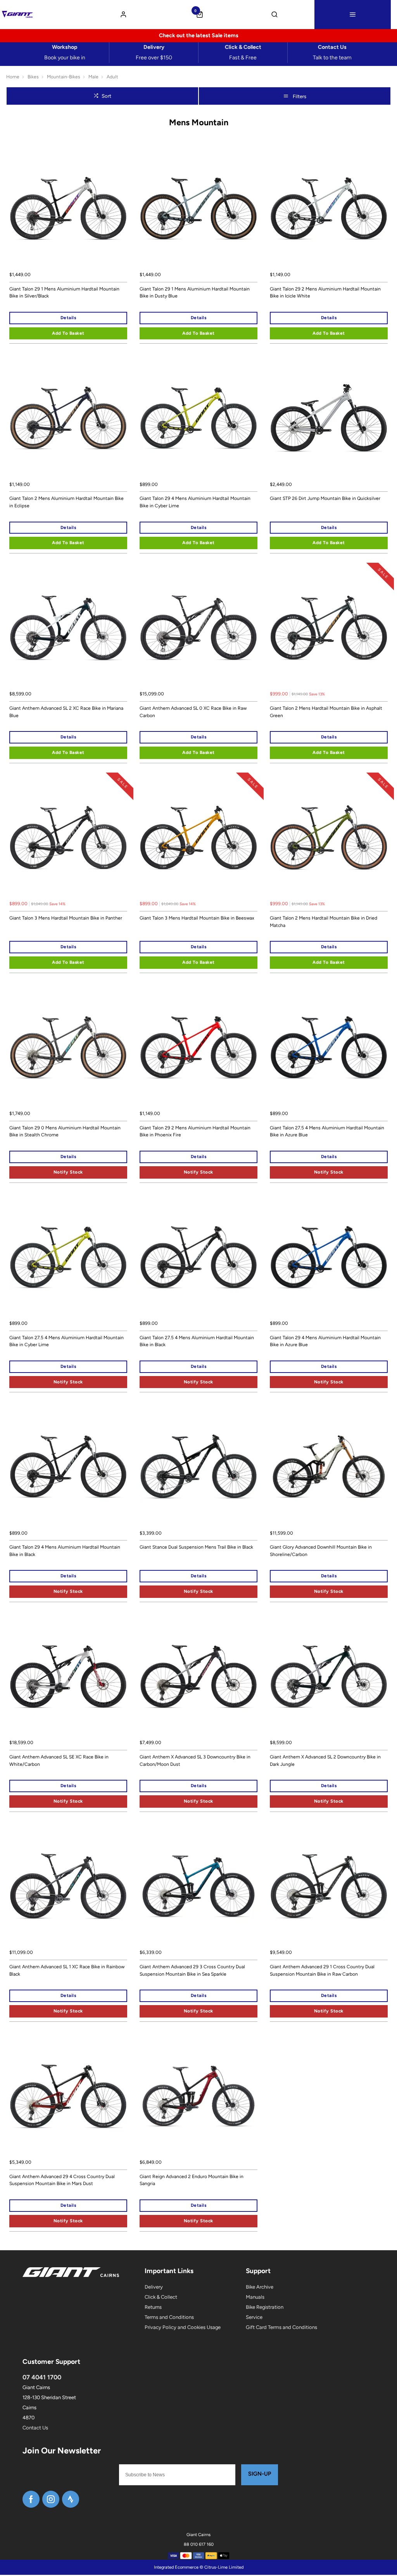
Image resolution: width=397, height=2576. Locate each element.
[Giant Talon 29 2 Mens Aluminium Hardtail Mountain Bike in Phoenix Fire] (198, 1048)
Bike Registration (265, 2307)
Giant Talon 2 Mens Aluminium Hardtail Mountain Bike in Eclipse (66, 502)
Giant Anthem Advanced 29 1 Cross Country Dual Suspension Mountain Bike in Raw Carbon (322, 1970)
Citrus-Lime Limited (224, 2567)
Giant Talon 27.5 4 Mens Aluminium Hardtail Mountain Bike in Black (197, 1341)
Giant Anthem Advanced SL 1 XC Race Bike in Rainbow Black (67, 1970)
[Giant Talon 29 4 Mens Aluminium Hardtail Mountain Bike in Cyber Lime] (198, 418)
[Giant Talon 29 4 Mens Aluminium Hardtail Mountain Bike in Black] (68, 1467)
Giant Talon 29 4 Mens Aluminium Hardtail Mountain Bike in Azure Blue (325, 1341)
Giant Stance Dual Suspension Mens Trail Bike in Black (196, 1547)
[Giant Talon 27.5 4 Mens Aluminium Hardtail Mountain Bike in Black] (198, 1257)
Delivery (154, 2287)
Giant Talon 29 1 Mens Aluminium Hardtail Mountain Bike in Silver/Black (64, 293)
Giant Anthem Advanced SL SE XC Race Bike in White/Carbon (59, 1761)
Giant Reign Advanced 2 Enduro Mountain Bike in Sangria (192, 2180)
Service (254, 2317)
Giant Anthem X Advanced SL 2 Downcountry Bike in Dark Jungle (325, 1761)
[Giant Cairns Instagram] (51, 2499)
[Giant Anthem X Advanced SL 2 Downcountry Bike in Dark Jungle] (329, 1677)
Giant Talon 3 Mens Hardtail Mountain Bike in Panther (66, 918)
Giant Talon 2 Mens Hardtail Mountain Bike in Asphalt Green (326, 712)
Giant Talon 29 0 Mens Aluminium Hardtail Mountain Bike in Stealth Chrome (65, 1132)
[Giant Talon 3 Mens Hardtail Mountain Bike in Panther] (68, 838)
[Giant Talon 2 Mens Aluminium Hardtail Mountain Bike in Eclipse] (68, 418)
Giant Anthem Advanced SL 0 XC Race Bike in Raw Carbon (193, 712)
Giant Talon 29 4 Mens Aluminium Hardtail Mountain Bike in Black (65, 1551)
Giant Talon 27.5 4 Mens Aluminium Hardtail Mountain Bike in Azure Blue (327, 1132)
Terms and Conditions (169, 2317)
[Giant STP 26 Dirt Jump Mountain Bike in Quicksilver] (329, 418)
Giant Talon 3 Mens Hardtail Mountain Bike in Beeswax (197, 918)
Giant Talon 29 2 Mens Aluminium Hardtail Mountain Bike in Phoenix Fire (195, 1132)
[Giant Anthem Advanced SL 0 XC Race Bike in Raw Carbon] (198, 628)
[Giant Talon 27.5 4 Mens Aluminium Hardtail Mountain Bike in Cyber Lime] (68, 1257)
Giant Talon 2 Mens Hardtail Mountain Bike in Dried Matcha (324, 922)
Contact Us (35, 2428)
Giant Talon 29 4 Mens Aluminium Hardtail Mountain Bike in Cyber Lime (195, 502)
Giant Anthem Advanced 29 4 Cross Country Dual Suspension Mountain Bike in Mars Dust (62, 2180)
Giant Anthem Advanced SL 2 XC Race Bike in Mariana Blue (66, 712)
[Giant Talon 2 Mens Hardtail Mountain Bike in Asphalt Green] (329, 628)
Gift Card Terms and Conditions (281, 2327)
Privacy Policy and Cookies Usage (183, 2327)
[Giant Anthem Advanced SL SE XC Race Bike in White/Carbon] (68, 1677)
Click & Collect (161, 2297)
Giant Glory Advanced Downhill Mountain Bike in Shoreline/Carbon (321, 1551)
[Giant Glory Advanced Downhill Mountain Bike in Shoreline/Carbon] (329, 1467)
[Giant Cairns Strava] (71, 2499)
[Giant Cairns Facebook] (31, 2499)
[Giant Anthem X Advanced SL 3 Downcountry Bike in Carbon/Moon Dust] (198, 1677)
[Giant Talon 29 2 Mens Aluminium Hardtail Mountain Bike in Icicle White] (329, 209)
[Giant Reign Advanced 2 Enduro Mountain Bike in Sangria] (198, 2096)
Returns (153, 2307)
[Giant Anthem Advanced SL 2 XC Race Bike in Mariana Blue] (68, 628)
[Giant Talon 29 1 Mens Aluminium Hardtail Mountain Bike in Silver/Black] (68, 209)
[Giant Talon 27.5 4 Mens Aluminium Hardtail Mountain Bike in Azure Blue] (329, 1048)
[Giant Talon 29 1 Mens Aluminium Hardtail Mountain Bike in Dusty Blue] (198, 209)
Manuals (255, 2297)
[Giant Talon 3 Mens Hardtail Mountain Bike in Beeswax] (198, 838)
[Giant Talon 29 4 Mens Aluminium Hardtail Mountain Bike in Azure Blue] (329, 1257)
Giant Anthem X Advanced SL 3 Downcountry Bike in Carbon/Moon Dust (195, 1761)
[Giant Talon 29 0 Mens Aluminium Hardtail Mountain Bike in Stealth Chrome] (68, 1048)
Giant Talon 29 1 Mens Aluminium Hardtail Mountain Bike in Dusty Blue (195, 293)
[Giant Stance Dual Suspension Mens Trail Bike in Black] (198, 1467)
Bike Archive (260, 2287)
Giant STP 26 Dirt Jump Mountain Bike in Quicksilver (325, 498)
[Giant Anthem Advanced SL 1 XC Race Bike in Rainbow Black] (68, 1886)
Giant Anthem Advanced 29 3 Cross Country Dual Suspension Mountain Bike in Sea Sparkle (192, 1970)
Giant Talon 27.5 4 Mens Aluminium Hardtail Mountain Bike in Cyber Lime (66, 1341)
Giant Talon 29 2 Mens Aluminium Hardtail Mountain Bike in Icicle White (325, 293)
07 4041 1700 (42, 2377)
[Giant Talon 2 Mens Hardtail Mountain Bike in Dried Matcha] (329, 838)
